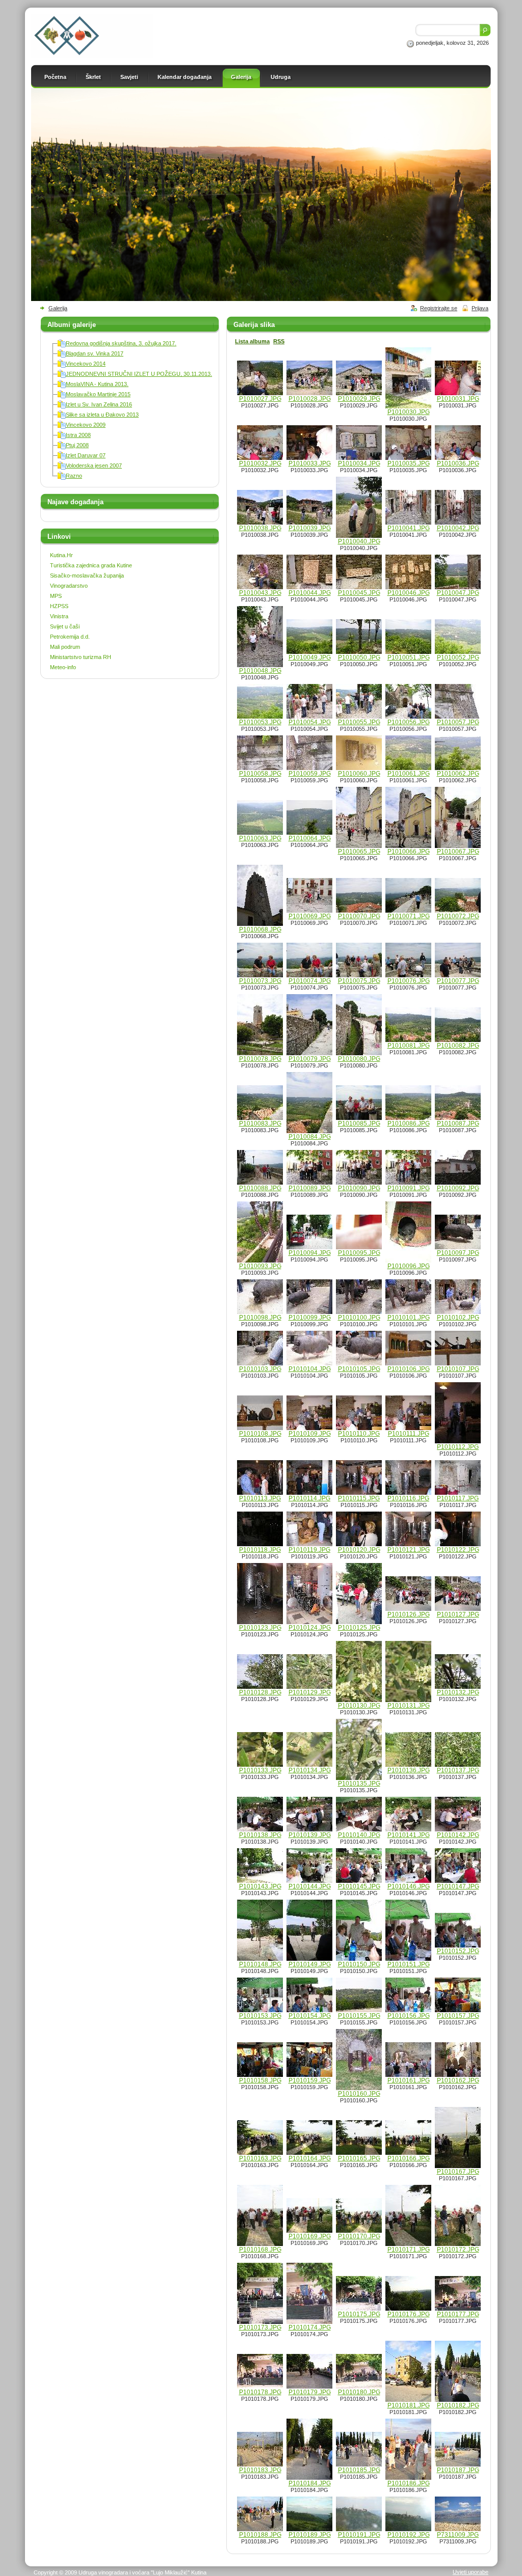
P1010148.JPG (260, 1964)
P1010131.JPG (409, 1706)
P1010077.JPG (458, 981)
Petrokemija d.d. (70, 637)
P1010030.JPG (409, 412)
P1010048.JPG (260, 671)
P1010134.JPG (310, 1770)
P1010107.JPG (458, 1369)
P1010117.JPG (458, 1498)
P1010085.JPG (359, 1123)
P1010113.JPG (260, 1498)
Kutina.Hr (61, 555)
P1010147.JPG (458, 1886)
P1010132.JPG (458, 1692)
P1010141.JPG (409, 1835)
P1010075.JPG (359, 981)
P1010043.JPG (260, 593)
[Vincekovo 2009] (62, 427)
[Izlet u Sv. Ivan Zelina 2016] (62, 406)
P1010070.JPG (359, 916)
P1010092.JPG (458, 1188)
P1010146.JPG (409, 1886)
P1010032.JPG (260, 463)
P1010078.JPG (260, 1059)
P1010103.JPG (260, 1369)
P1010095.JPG (359, 1253)
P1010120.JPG (359, 1550)
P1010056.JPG (409, 722)
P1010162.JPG (458, 2080)
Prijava (480, 308)
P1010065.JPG (359, 852)
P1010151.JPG (409, 1964)
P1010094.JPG (310, 1253)
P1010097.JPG (458, 1253)
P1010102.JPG (458, 1318)
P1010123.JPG (260, 1628)
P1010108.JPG (260, 1434)
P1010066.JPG (409, 852)
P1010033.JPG (310, 463)
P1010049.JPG (310, 657)
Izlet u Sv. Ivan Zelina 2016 (99, 404)
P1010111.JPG (409, 1434)
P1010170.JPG (359, 2236)
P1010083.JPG (260, 1123)
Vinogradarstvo (69, 586)
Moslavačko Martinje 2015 (98, 394)
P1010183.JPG (260, 2470)
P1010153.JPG (260, 2016)
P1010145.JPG (359, 1886)
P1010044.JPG (310, 593)
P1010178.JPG (260, 2392)
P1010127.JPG (458, 1614)
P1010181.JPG (409, 2405)
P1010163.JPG (260, 2158)
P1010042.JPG (458, 528)
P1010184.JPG (310, 2483)
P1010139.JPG (310, 1835)
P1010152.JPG (458, 1951)
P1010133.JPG (260, 1770)
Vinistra (59, 616)
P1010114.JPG (309, 1498)
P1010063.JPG (260, 838)
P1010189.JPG (310, 2535)
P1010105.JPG (359, 1369)
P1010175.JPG (359, 2314)
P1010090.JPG (359, 1188)
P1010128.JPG (260, 1692)
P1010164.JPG (310, 2158)
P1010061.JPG (409, 774)
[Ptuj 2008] (62, 447)
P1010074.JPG (310, 981)
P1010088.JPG (260, 1188)
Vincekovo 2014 (86, 364)
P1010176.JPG (409, 2314)
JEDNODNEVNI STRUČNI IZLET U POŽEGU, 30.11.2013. (139, 374)
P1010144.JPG (310, 1886)
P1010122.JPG (458, 1550)
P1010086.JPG (409, 1123)
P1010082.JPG (458, 1046)
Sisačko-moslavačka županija (87, 576)
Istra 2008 (78, 435)
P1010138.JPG (260, 1835)
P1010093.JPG (260, 1266)
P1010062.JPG (458, 774)
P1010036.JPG (458, 463)
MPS (56, 596)
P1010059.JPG (310, 774)
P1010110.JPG (359, 1434)
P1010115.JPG (359, 1498)
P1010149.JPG (310, 1964)
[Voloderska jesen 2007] (62, 468)
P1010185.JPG (359, 2470)
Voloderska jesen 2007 (94, 465)
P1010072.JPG (458, 916)
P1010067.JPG (458, 852)
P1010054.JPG (310, 722)
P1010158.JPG (260, 2080)
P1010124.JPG (310, 1628)
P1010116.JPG (408, 1498)
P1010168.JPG (260, 2250)
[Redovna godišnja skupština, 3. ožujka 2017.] (62, 345)
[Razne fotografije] (62, 478)
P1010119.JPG (309, 1550)
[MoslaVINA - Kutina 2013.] (62, 386)
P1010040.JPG (359, 541)
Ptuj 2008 (77, 445)
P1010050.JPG (359, 657)
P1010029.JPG (359, 399)
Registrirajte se (439, 308)
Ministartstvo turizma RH (81, 657)
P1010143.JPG (260, 1886)
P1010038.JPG (260, 528)
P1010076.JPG (409, 981)
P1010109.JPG (310, 1434)
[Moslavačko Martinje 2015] (62, 396)
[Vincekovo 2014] (62, 366)
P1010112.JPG (458, 1447)
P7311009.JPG (458, 2535)
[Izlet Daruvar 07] (62, 457)
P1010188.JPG (260, 2535)
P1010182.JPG (458, 2405)
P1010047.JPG (458, 593)
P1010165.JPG (359, 2158)
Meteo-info (63, 667)
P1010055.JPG (359, 722)
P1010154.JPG (310, 2016)
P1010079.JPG (310, 1059)
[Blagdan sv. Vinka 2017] (62, 355)
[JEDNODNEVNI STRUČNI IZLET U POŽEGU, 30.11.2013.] (62, 376)
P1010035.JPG (409, 463)
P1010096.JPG (409, 1266)
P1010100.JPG (359, 1318)
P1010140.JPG (359, 1835)
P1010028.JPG (310, 399)
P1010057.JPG (458, 722)
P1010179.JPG (310, 2392)
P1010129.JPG (310, 1692)
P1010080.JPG (359, 1059)
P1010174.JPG (310, 2327)
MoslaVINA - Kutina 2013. (97, 384)
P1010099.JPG (310, 1318)
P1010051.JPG (409, 657)
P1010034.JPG (359, 463)
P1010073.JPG (260, 981)
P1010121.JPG (409, 1550)
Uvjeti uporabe (471, 2572)
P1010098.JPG (260, 1318)
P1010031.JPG (458, 399)
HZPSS (59, 606)
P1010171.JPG (409, 2250)
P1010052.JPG (458, 657)
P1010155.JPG (359, 2016)
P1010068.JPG (260, 929)
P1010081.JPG (409, 1046)
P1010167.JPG (458, 2172)
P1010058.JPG (260, 774)
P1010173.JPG (260, 2327)
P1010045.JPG (359, 593)
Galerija (58, 308)
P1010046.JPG (409, 593)
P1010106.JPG (409, 1369)
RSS (279, 341)
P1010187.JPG (458, 2470)
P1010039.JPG (310, 528)
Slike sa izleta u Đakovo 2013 (102, 415)
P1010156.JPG (409, 2016)
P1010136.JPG (409, 1770)
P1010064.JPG (310, 838)
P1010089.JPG (310, 1188)
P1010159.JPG (310, 2080)
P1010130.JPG (359, 1706)
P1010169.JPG (310, 2236)
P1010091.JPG (409, 1188)
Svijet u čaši (65, 626)
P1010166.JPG (409, 2158)
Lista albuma (252, 341)
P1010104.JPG (310, 1369)
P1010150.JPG (359, 1964)
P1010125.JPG (359, 1628)
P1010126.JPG (409, 1614)
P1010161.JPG (409, 2080)
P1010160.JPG (359, 2094)
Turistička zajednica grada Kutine (91, 565)
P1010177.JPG (458, 2314)
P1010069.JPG (310, 916)
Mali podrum (65, 647)
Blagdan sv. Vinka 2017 (95, 353)
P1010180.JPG (359, 2392)
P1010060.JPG (359, 774)
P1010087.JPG (458, 1123)
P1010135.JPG (359, 1784)
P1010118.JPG (260, 1550)
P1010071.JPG (409, 916)
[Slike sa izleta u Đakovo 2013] (62, 417)
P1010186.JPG (409, 2483)
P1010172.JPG (458, 2250)
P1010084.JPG (310, 1137)
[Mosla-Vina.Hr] (92, 56)
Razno (74, 476)
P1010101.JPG (409, 1318)
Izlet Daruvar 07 (86, 455)
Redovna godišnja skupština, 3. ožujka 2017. (121, 343)
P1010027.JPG (260, 399)
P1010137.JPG (458, 1770)
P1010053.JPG (260, 722)
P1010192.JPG (409, 2535)
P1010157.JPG (458, 2016)
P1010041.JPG (409, 528)
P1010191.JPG (359, 2535)
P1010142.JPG (458, 1835)
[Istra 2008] (62, 437)
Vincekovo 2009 (86, 425)
